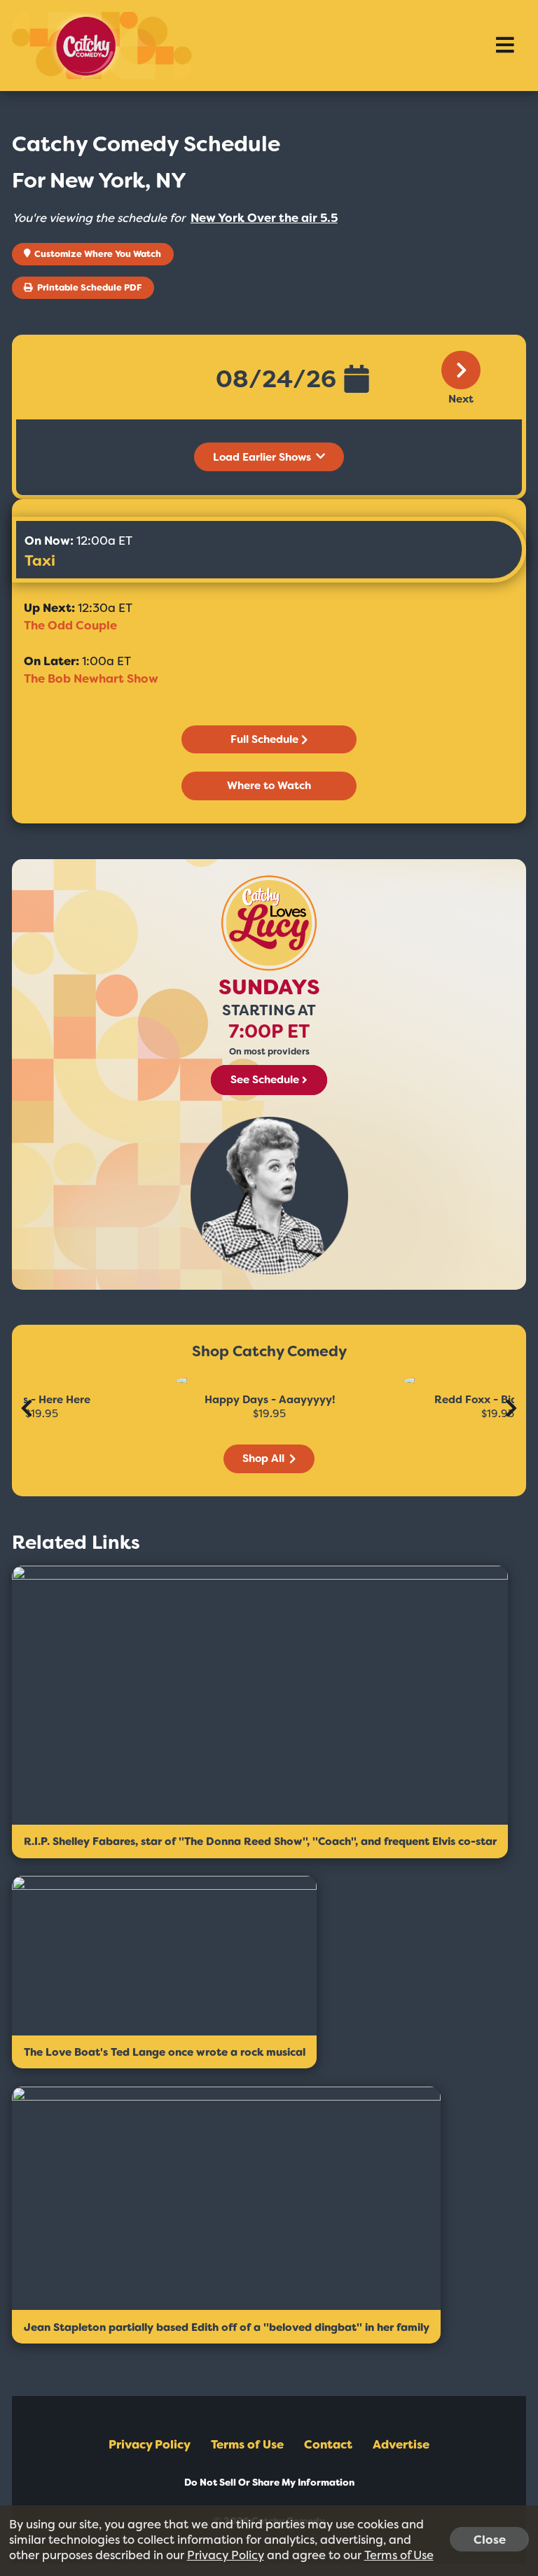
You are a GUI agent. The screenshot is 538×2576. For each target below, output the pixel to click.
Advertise (401, 2444)
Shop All (265, 1458)
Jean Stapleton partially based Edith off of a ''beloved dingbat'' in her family (227, 2327)
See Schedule (265, 1080)
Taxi (40, 561)
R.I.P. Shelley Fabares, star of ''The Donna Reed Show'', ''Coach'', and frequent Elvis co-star (260, 1842)
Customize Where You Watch (97, 254)
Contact (328, 2444)
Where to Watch (269, 786)
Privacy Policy (150, 2444)
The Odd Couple (70, 625)
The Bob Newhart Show (91, 678)
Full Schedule (264, 739)
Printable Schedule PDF (88, 287)
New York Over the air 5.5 (264, 218)
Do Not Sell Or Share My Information (269, 2483)
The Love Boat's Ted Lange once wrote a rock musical (165, 2052)
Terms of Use (247, 2444)
